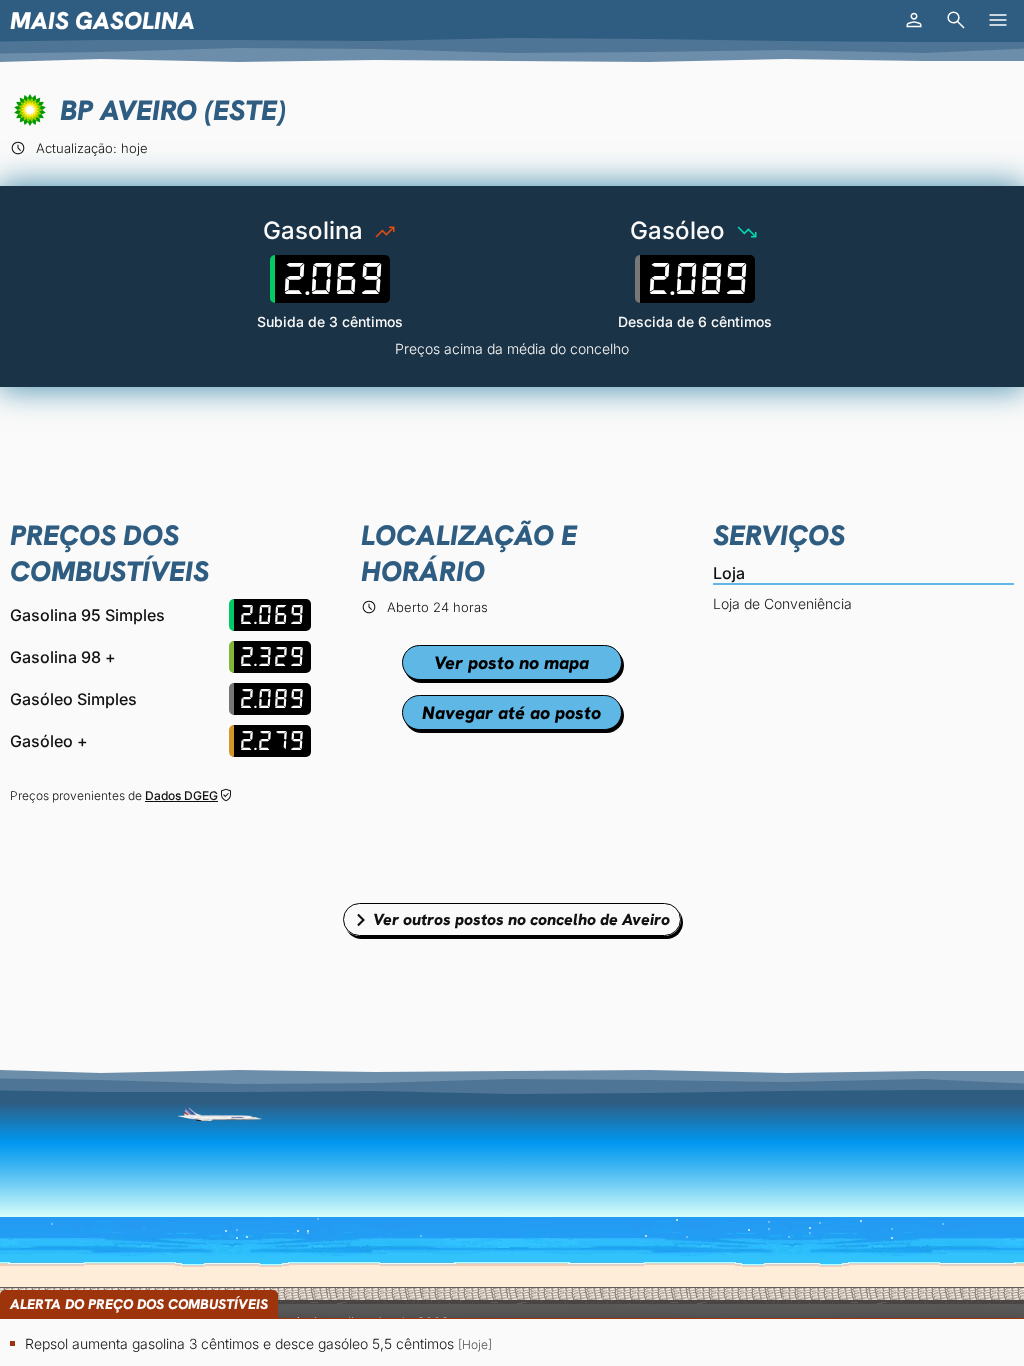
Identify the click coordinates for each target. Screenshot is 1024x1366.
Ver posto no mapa (511, 662)
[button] (914, 20)
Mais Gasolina (102, 20)
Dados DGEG (181, 795)
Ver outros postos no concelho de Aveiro (521, 919)
